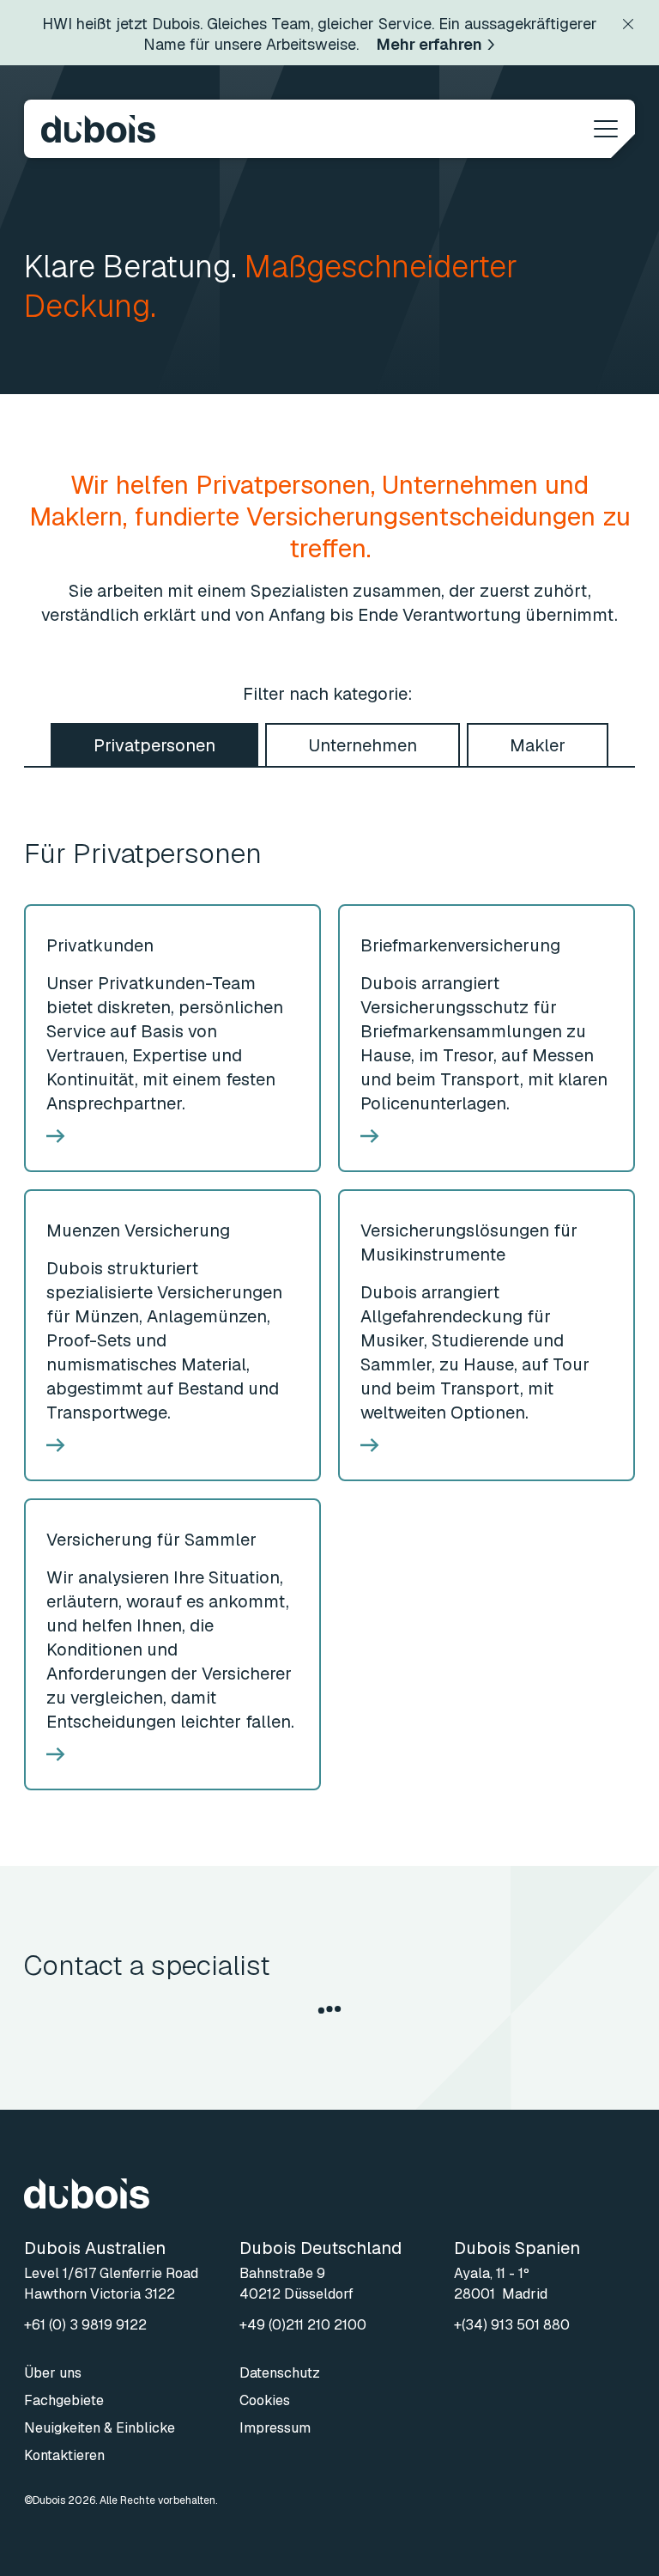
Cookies (265, 2400)
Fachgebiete (64, 2400)
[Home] (98, 129)
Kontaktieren (64, 2455)
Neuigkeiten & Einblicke (100, 2428)
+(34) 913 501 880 (512, 2325)
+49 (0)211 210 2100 (303, 2325)
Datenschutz (280, 2373)
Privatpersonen (154, 745)
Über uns (53, 2373)
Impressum (275, 2428)
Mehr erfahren (429, 44)
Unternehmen (363, 745)
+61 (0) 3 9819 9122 (85, 2325)
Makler (538, 745)
